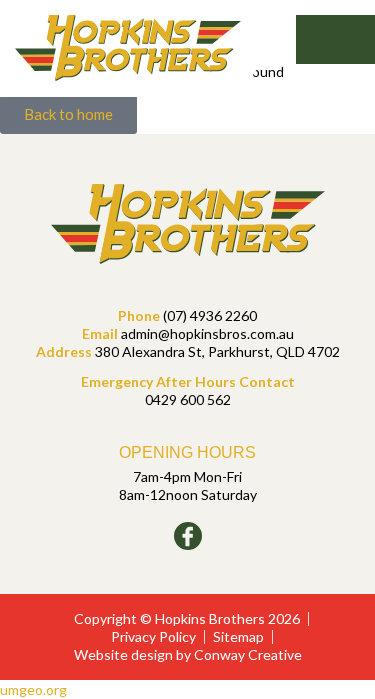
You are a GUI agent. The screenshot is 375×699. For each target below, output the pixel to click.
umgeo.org (33, 689)
